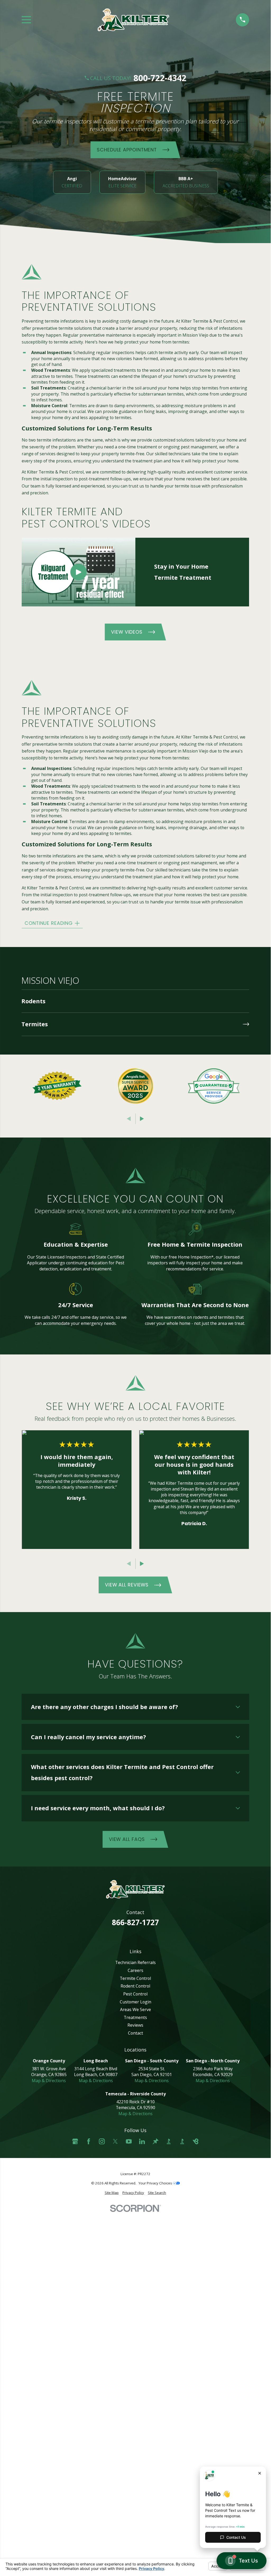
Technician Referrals (135, 1962)
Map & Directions (49, 2081)
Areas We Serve (135, 2009)
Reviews (135, 2025)
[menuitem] (135, 1001)
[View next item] (142, 1119)
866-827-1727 (135, 1922)
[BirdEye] (196, 2141)
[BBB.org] (169, 2141)
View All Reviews (127, 1585)
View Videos (127, 632)
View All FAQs (127, 1839)
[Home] (133, 20)
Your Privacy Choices (156, 2183)
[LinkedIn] (142, 2141)
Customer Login (135, 2002)
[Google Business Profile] (75, 2141)
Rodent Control (135, 1986)
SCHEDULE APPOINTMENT (127, 149)
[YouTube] (129, 2141)
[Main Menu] (26, 20)
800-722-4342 (160, 78)
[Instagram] (102, 2141)
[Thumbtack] (155, 2141)
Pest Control (135, 1994)
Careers (135, 1970)
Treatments (135, 2017)
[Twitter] (115, 2141)
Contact (135, 2033)
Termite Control (135, 1978)
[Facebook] (89, 2141)
